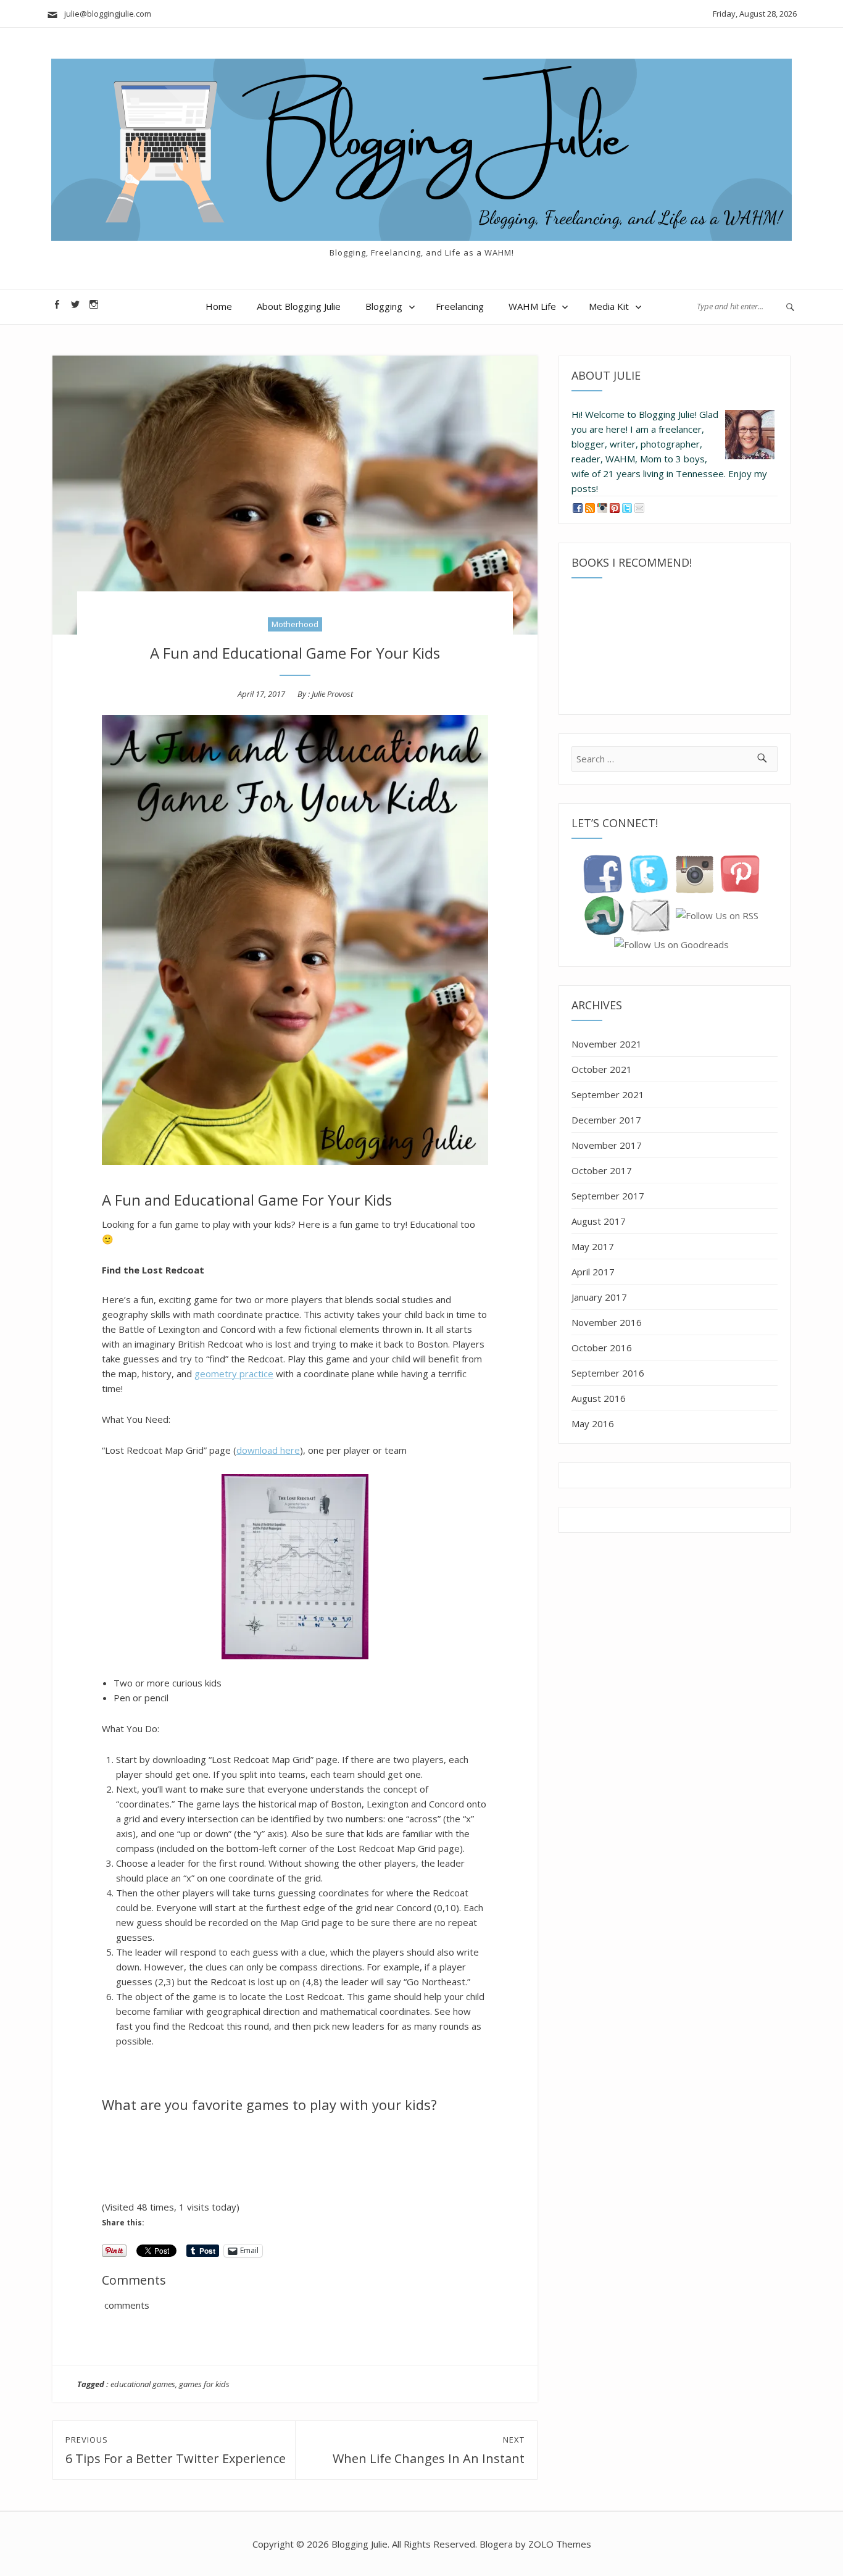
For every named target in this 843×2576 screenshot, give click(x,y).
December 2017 (606, 1120)
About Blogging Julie (299, 306)
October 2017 (602, 1170)
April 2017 (593, 1272)
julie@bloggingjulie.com (105, 14)
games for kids (204, 2384)
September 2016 (608, 1373)
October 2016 (602, 1348)
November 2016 (607, 1322)
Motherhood (295, 624)
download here (268, 1450)
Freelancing (460, 306)
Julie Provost (332, 694)
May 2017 (593, 1246)
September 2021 (608, 1094)
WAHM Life (532, 306)
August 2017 (599, 1221)
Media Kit (609, 306)
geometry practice (234, 1373)
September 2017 (608, 1196)
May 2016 (593, 1423)
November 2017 (607, 1145)
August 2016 (599, 1398)
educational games (143, 2384)
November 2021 (607, 1044)
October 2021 (602, 1069)
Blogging (384, 306)
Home (219, 306)
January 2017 (599, 1297)
